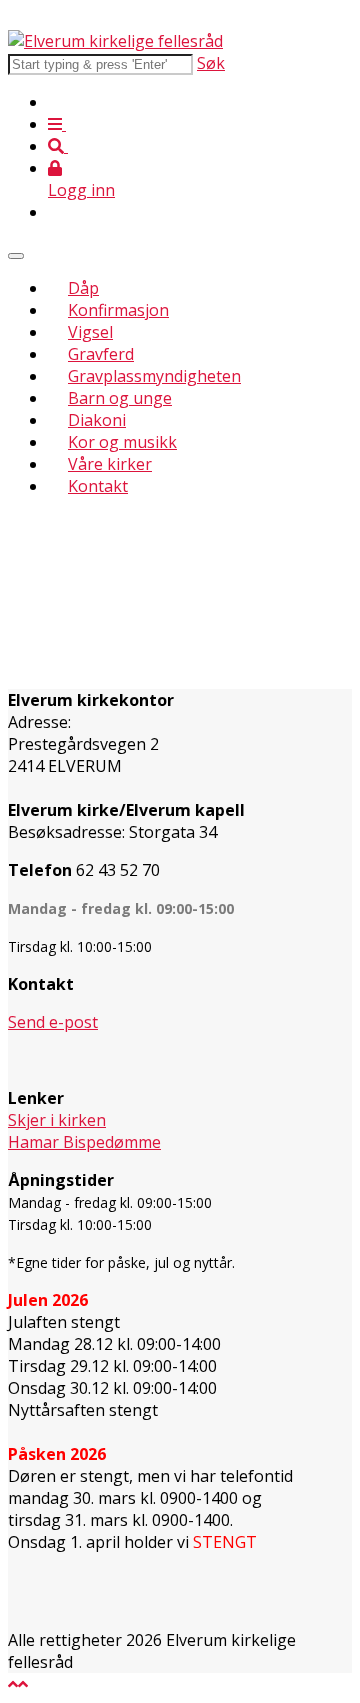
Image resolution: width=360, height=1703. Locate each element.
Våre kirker (110, 464)
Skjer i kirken (57, 1120)
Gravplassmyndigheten (154, 376)
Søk (211, 63)
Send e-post (53, 1022)
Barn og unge (120, 398)
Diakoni (97, 420)
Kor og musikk (122, 442)
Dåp (83, 288)
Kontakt (98, 486)
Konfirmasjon (118, 310)
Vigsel (90, 332)
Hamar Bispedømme (84, 1142)
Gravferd (101, 354)
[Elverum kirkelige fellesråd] (115, 41)
